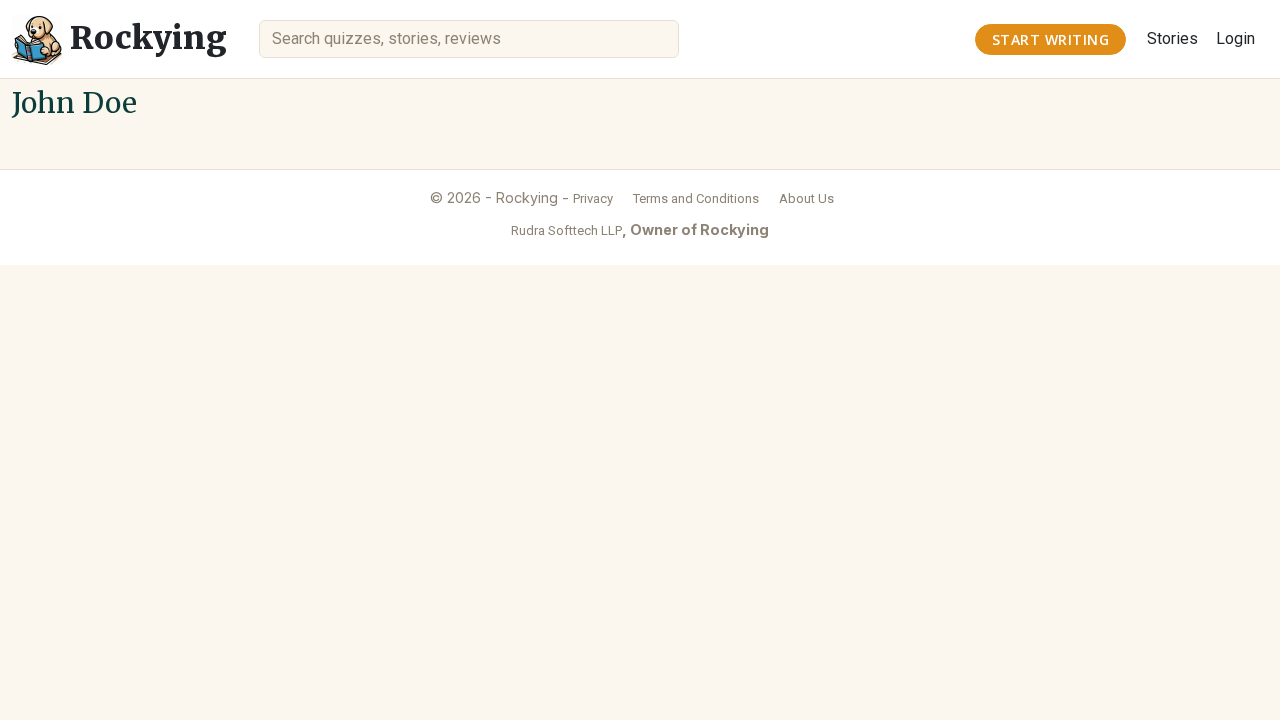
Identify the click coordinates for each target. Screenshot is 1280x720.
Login (1235, 38)
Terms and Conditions (696, 198)
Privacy (593, 198)
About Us (806, 198)
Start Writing (1051, 39)
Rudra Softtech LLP (566, 230)
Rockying (144, 38)
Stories (1172, 38)
